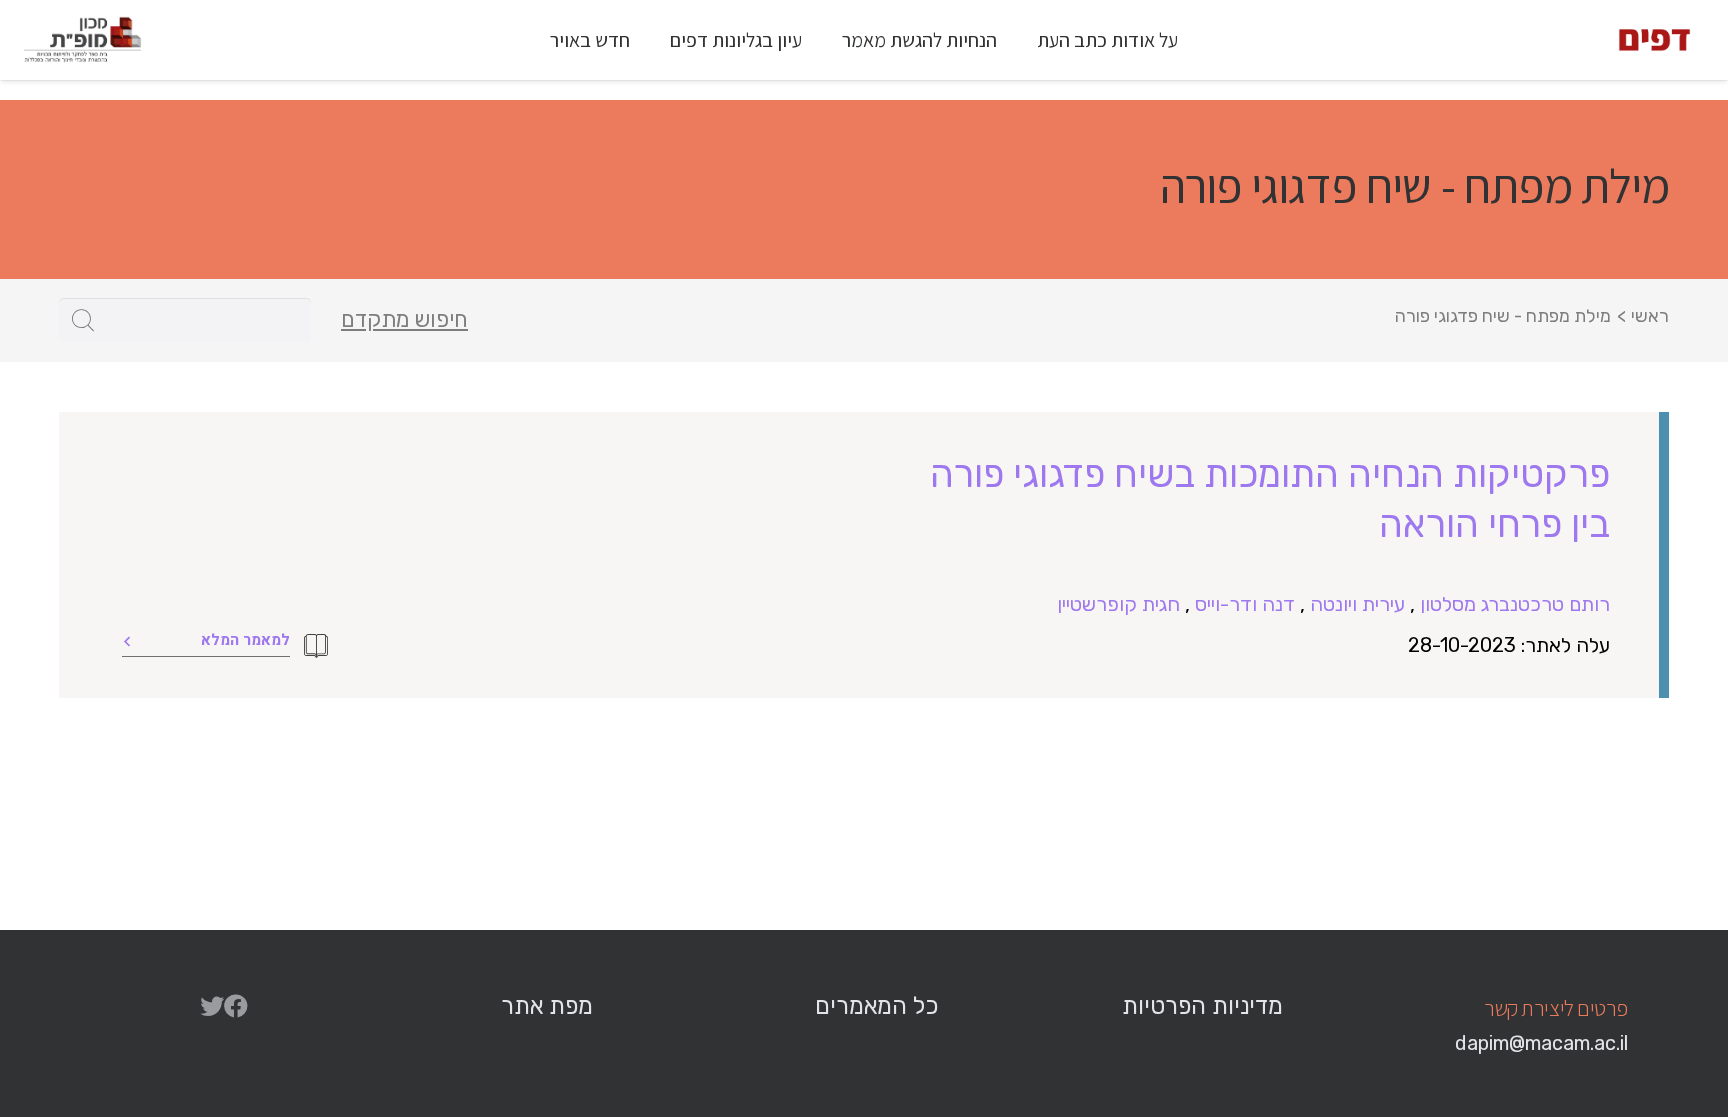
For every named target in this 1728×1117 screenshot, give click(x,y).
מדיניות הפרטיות (1202, 1006)
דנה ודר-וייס (1245, 604)
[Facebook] (236, 1006)
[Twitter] (212, 1006)
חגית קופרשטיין (1118, 604)
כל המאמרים (876, 1006)
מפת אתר (547, 1006)
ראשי (1650, 316)
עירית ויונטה (1357, 604)
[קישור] (1654, 40)
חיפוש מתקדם (404, 320)
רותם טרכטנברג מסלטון (1515, 604)
